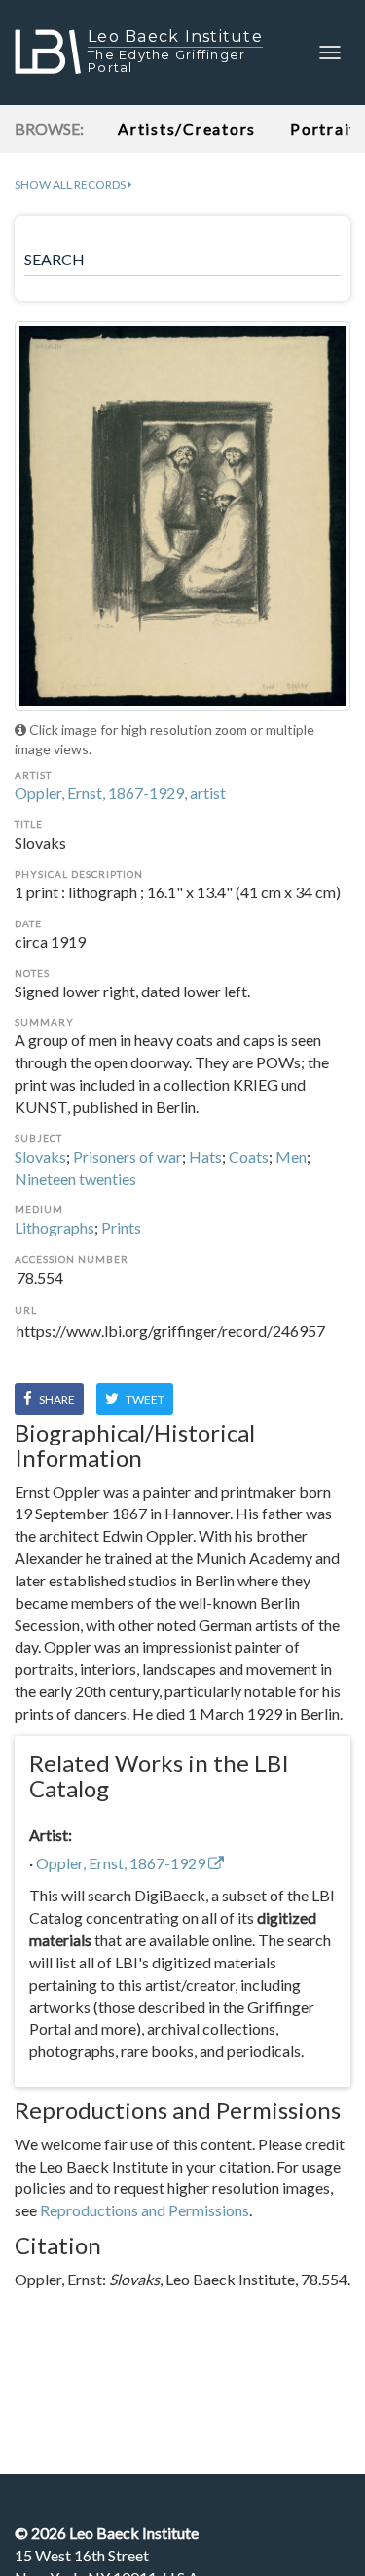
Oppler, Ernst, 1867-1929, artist (120, 793)
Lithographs (55, 1227)
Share (56, 1399)
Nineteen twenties (75, 1179)
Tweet (144, 1399)
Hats (205, 1156)
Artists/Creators (187, 129)
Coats (249, 1156)
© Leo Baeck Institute (107, 2533)
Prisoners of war (128, 1156)
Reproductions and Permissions (145, 2210)
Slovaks (40, 1156)
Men (291, 1156)
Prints (121, 1227)
